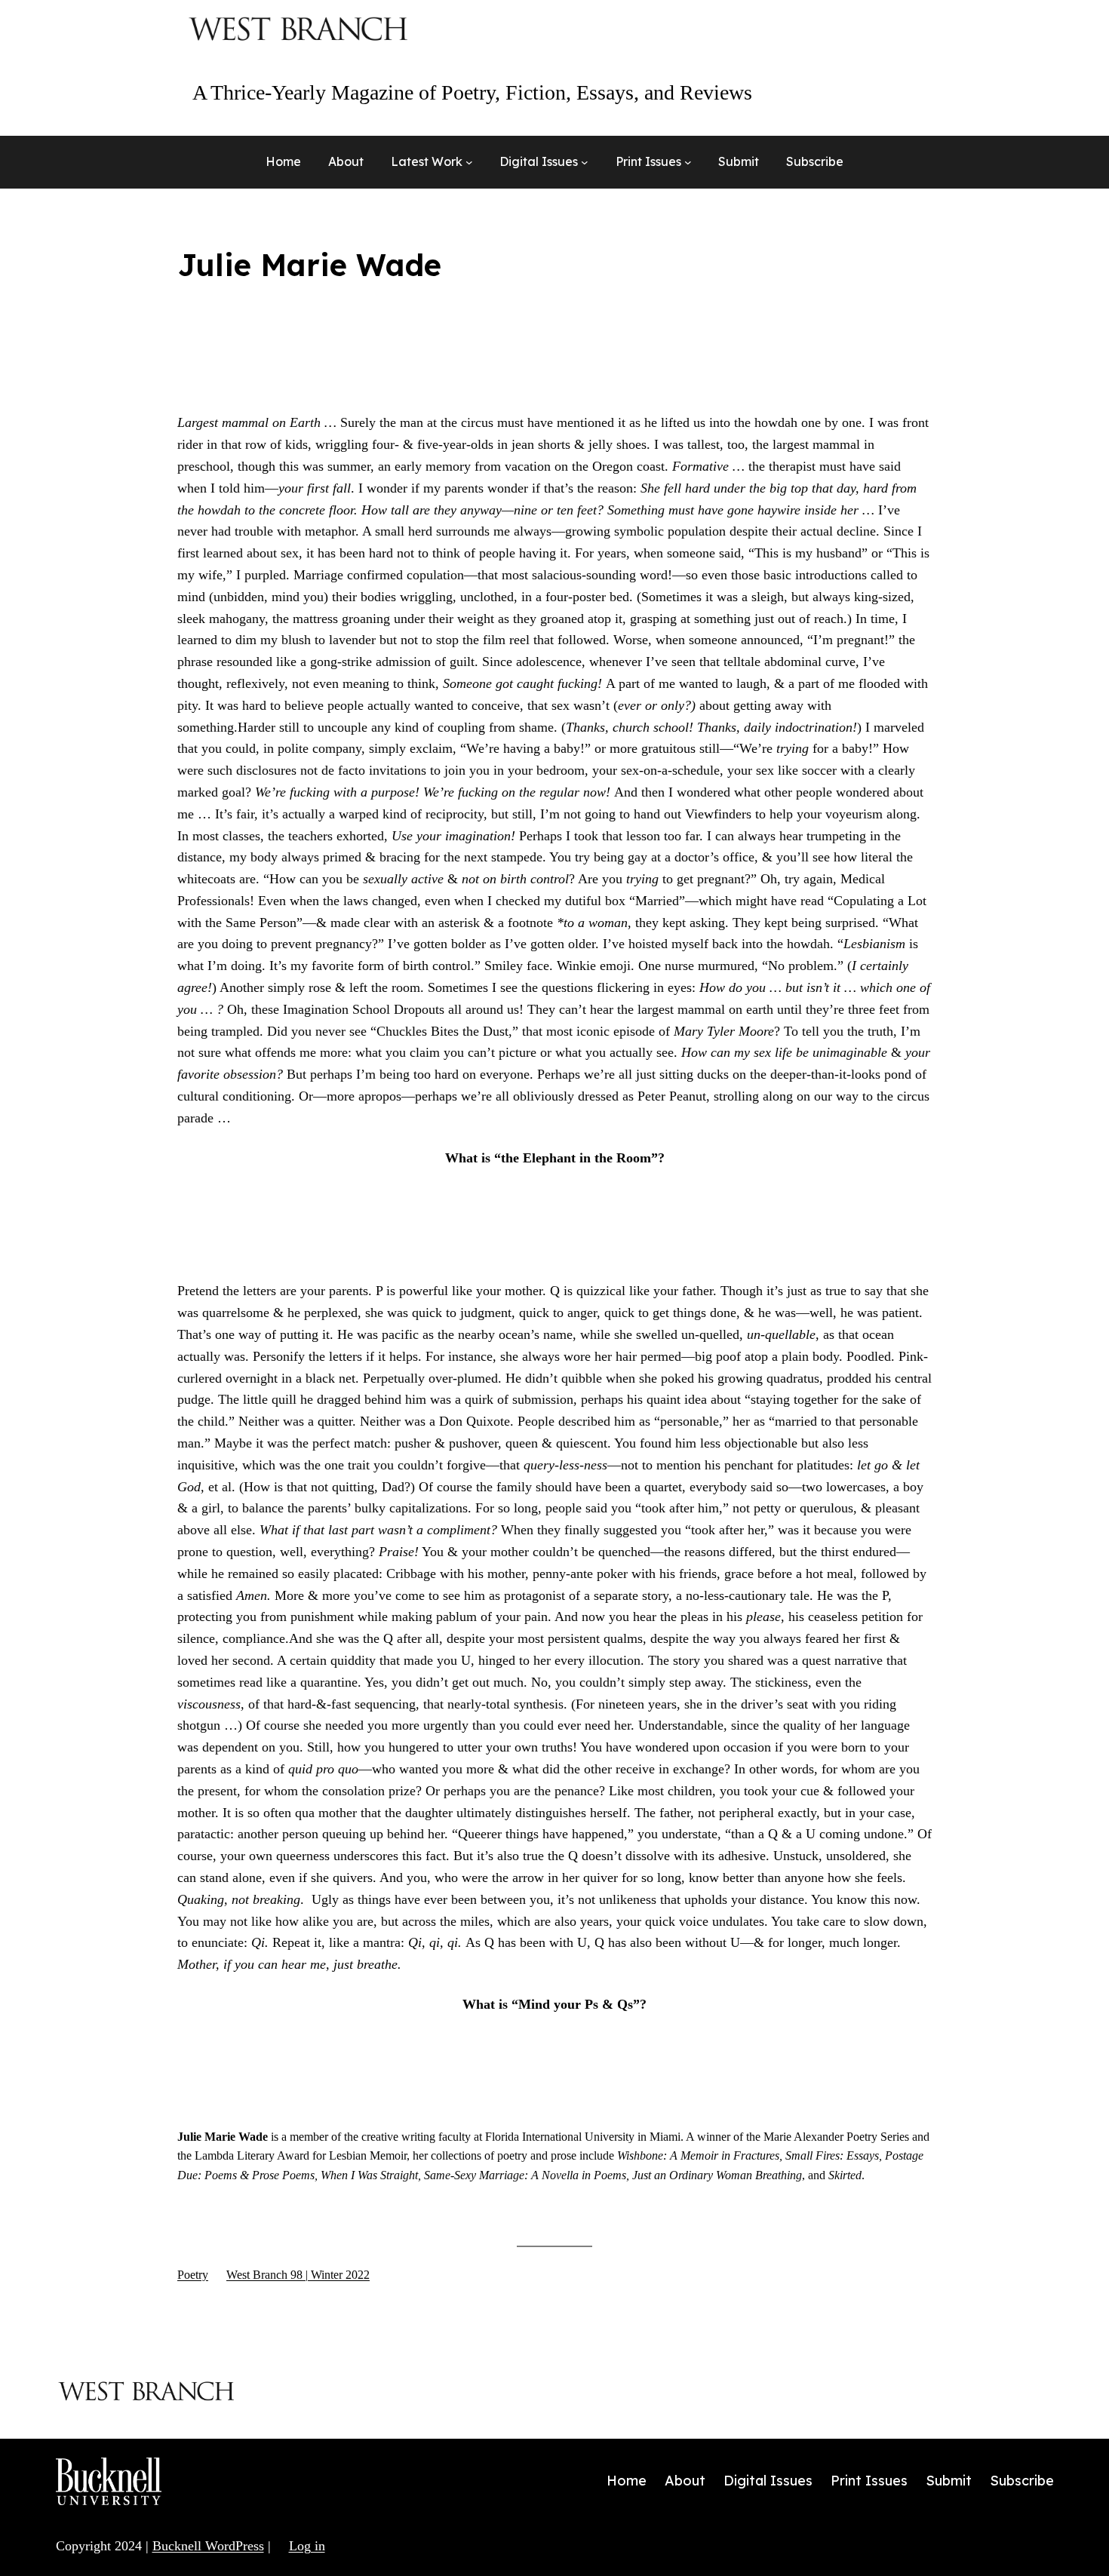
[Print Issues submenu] (688, 162)
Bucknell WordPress (208, 2546)
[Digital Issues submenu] (585, 162)
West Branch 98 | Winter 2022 (298, 2275)
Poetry (193, 2275)
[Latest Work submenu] (469, 162)
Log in (307, 2546)
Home (283, 161)
